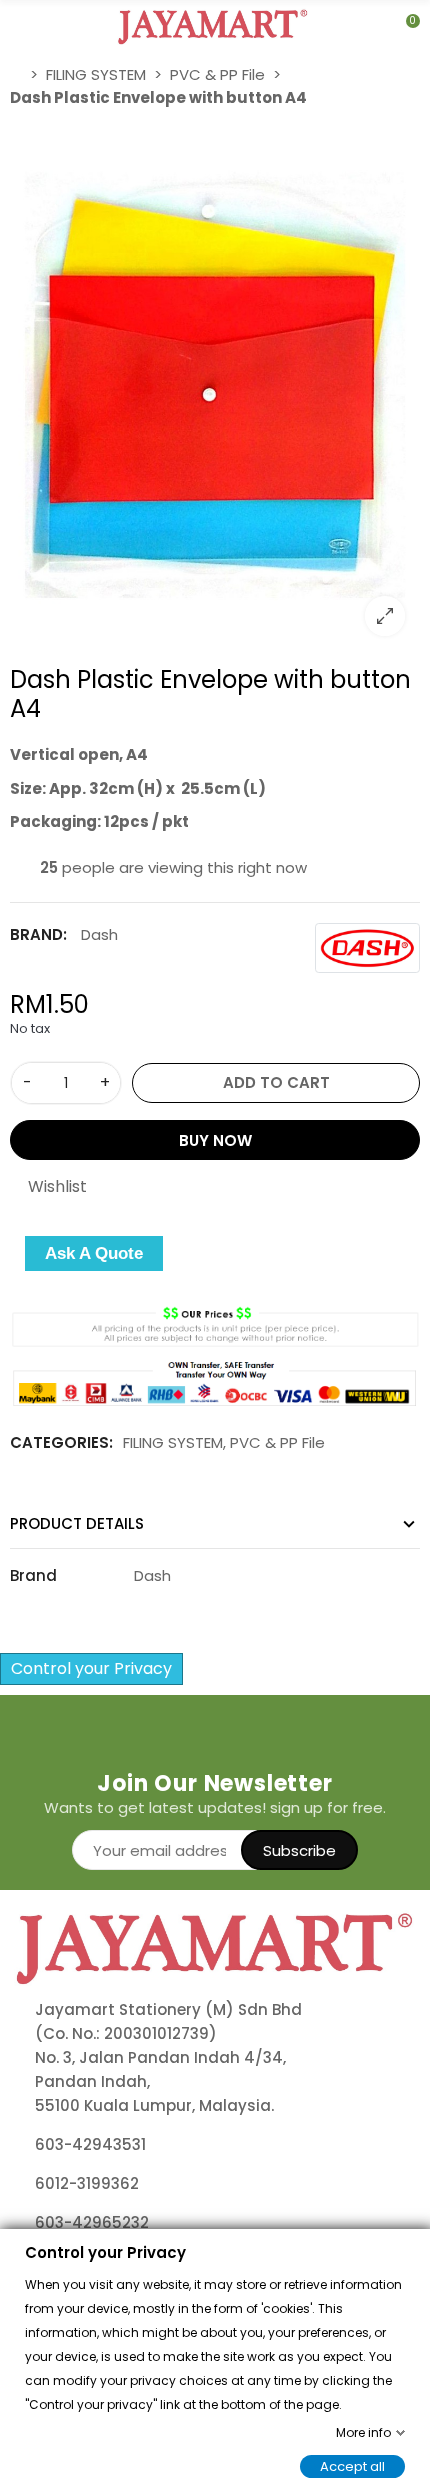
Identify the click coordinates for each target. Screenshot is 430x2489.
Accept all (352, 2465)
